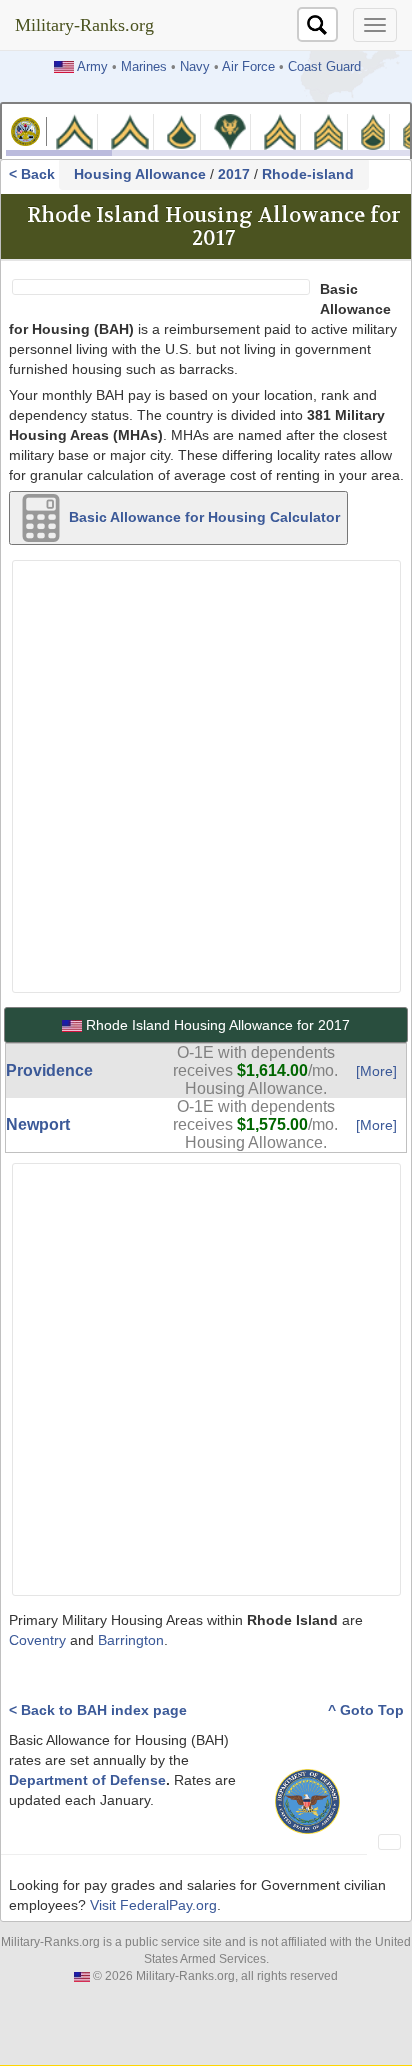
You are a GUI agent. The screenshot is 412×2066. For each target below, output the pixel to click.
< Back (34, 174)
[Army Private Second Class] (129, 130)
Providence (49, 1070)
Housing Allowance (140, 174)
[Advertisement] (206, 774)
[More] (376, 1071)
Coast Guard (324, 67)
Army (92, 67)
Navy (195, 67)
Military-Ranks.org (84, 25)
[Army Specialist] (230, 130)
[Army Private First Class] (182, 130)
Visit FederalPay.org (153, 1905)
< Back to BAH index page (98, 1710)
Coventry (37, 1640)
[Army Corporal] (280, 130)
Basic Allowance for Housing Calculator (202, 517)
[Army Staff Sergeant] (373, 130)
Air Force (248, 67)
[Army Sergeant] (328, 130)
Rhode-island (308, 174)
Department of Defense (87, 1780)
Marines (144, 67)
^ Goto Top (366, 1710)
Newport (38, 1124)
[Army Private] (74, 130)
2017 (234, 174)
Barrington (131, 1640)
